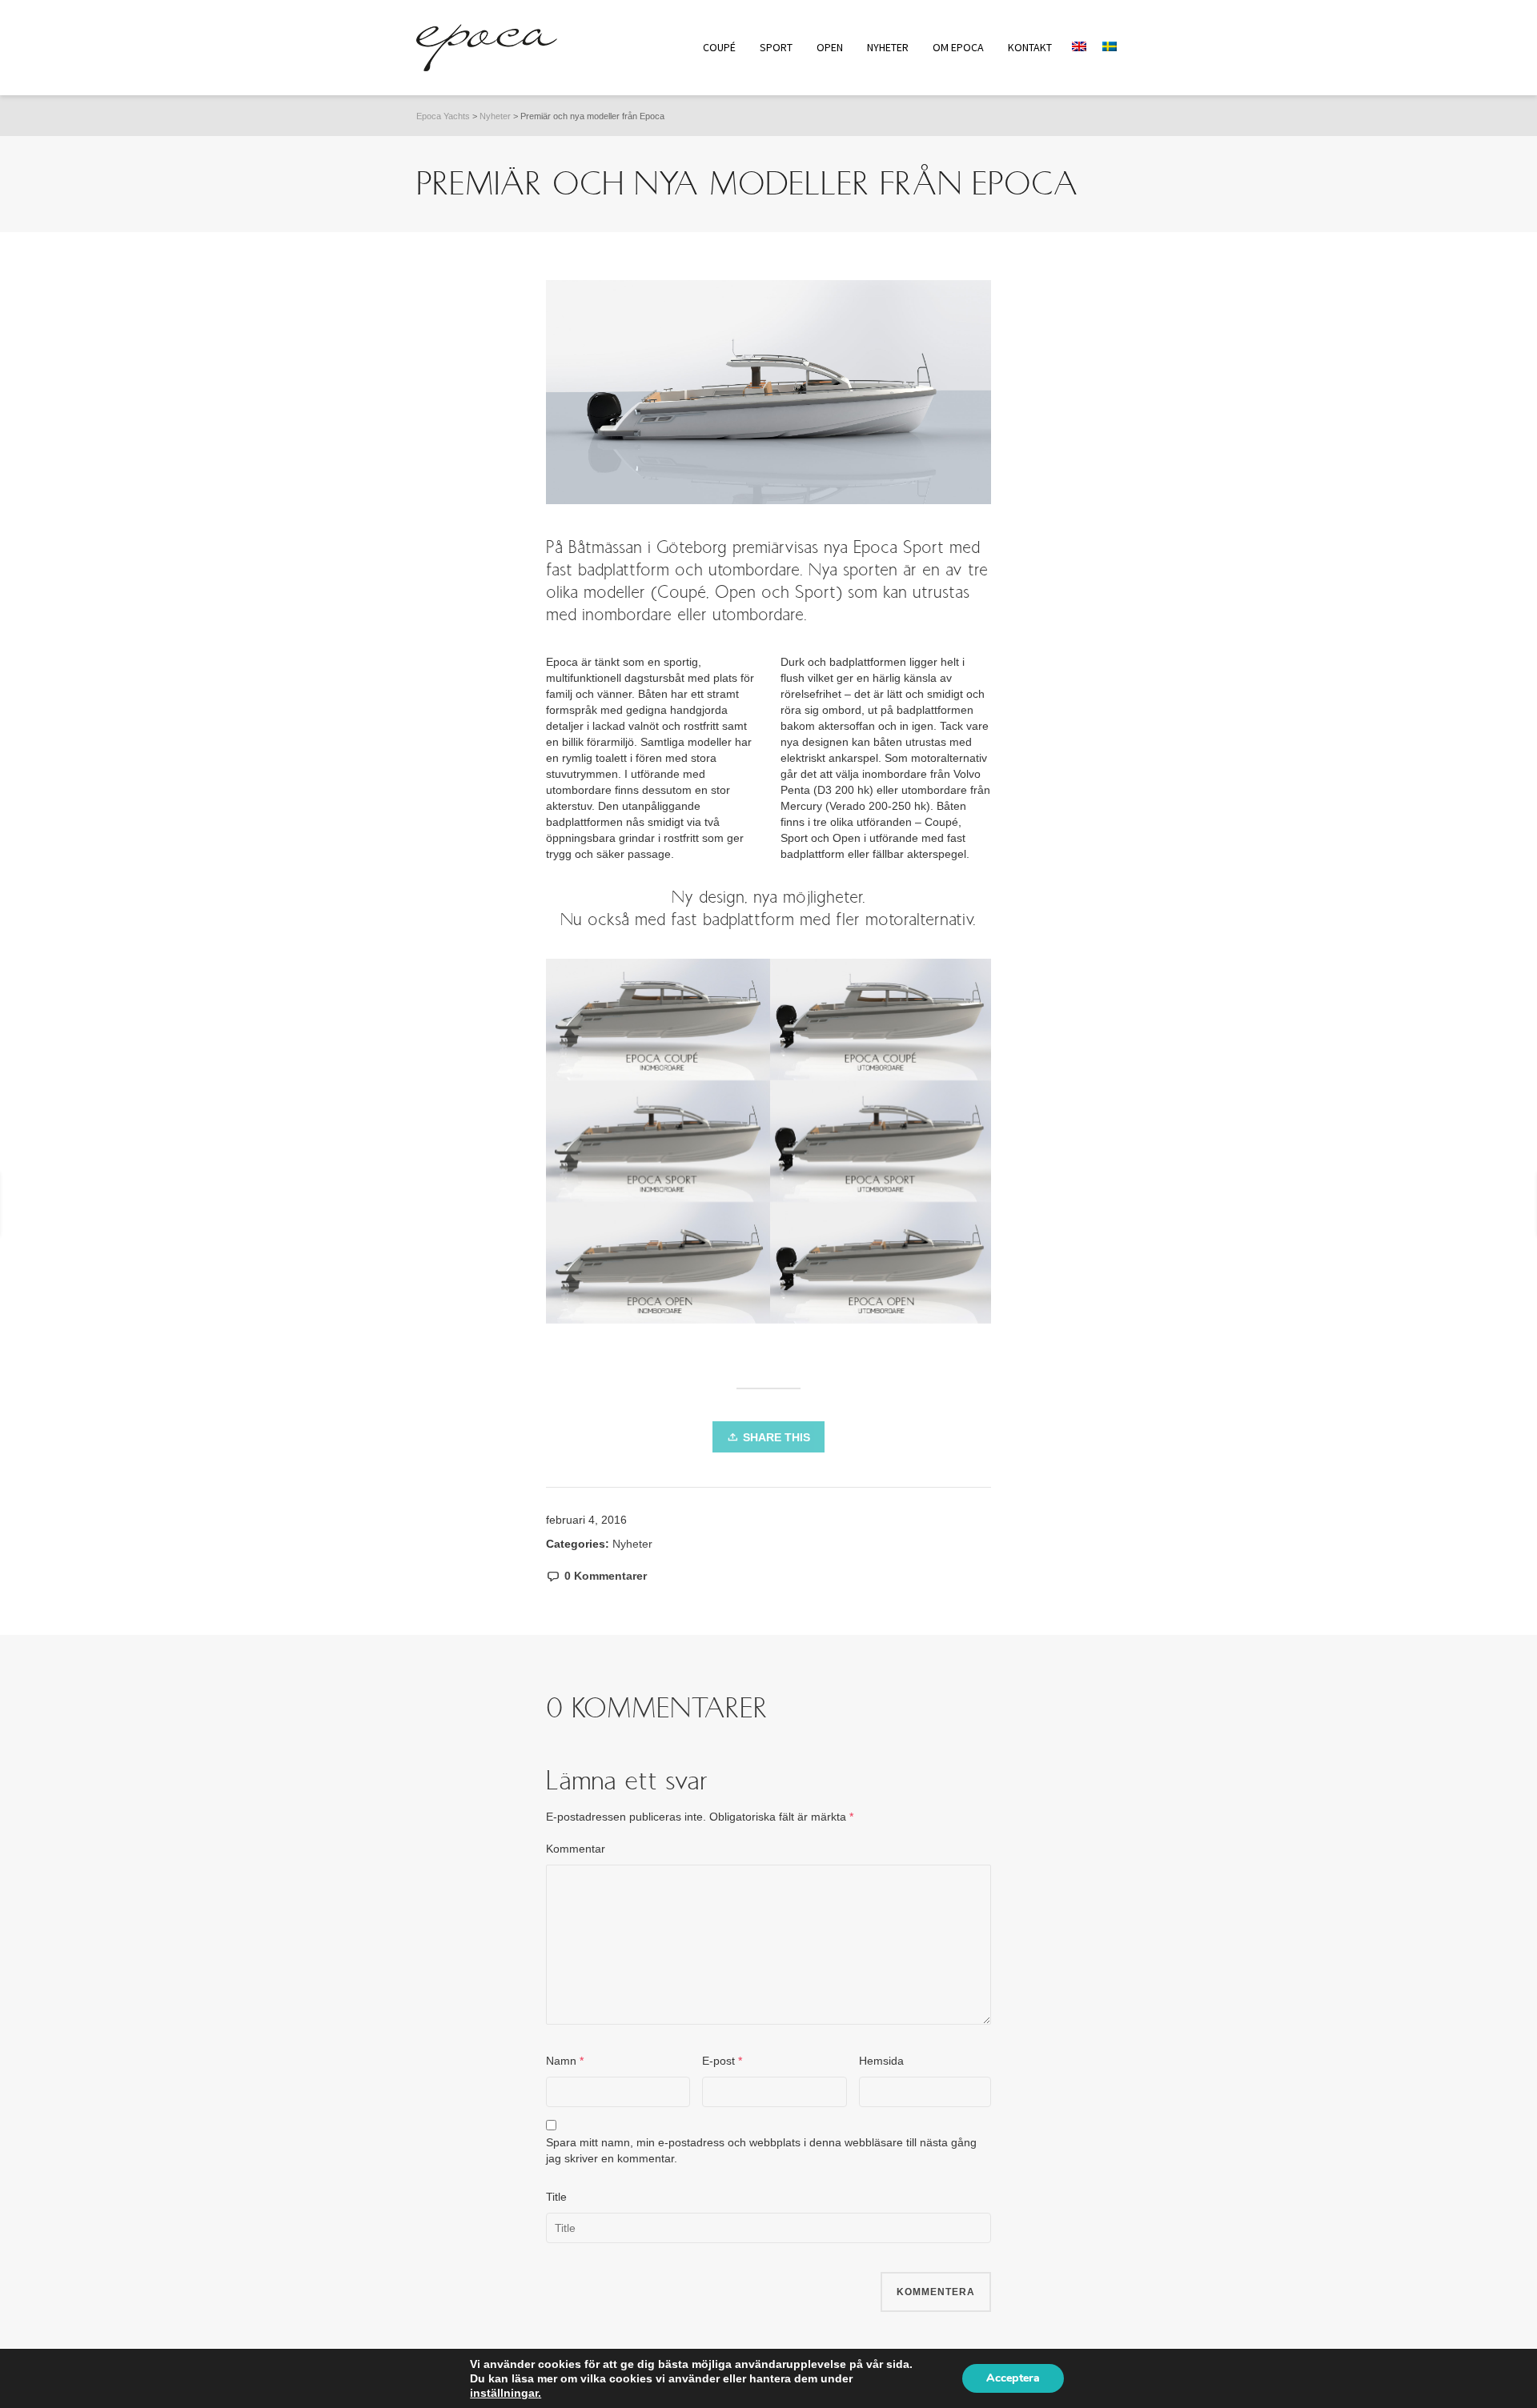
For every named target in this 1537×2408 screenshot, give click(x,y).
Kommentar (576, 1849)
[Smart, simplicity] (1467, 1204)
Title (556, 2197)
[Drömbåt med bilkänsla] (90, 1204)
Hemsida (881, 2061)
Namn (561, 2061)
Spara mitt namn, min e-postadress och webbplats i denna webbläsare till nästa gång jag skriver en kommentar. (761, 2150)
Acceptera (1013, 2378)
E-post (718, 2061)
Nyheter (632, 1544)
